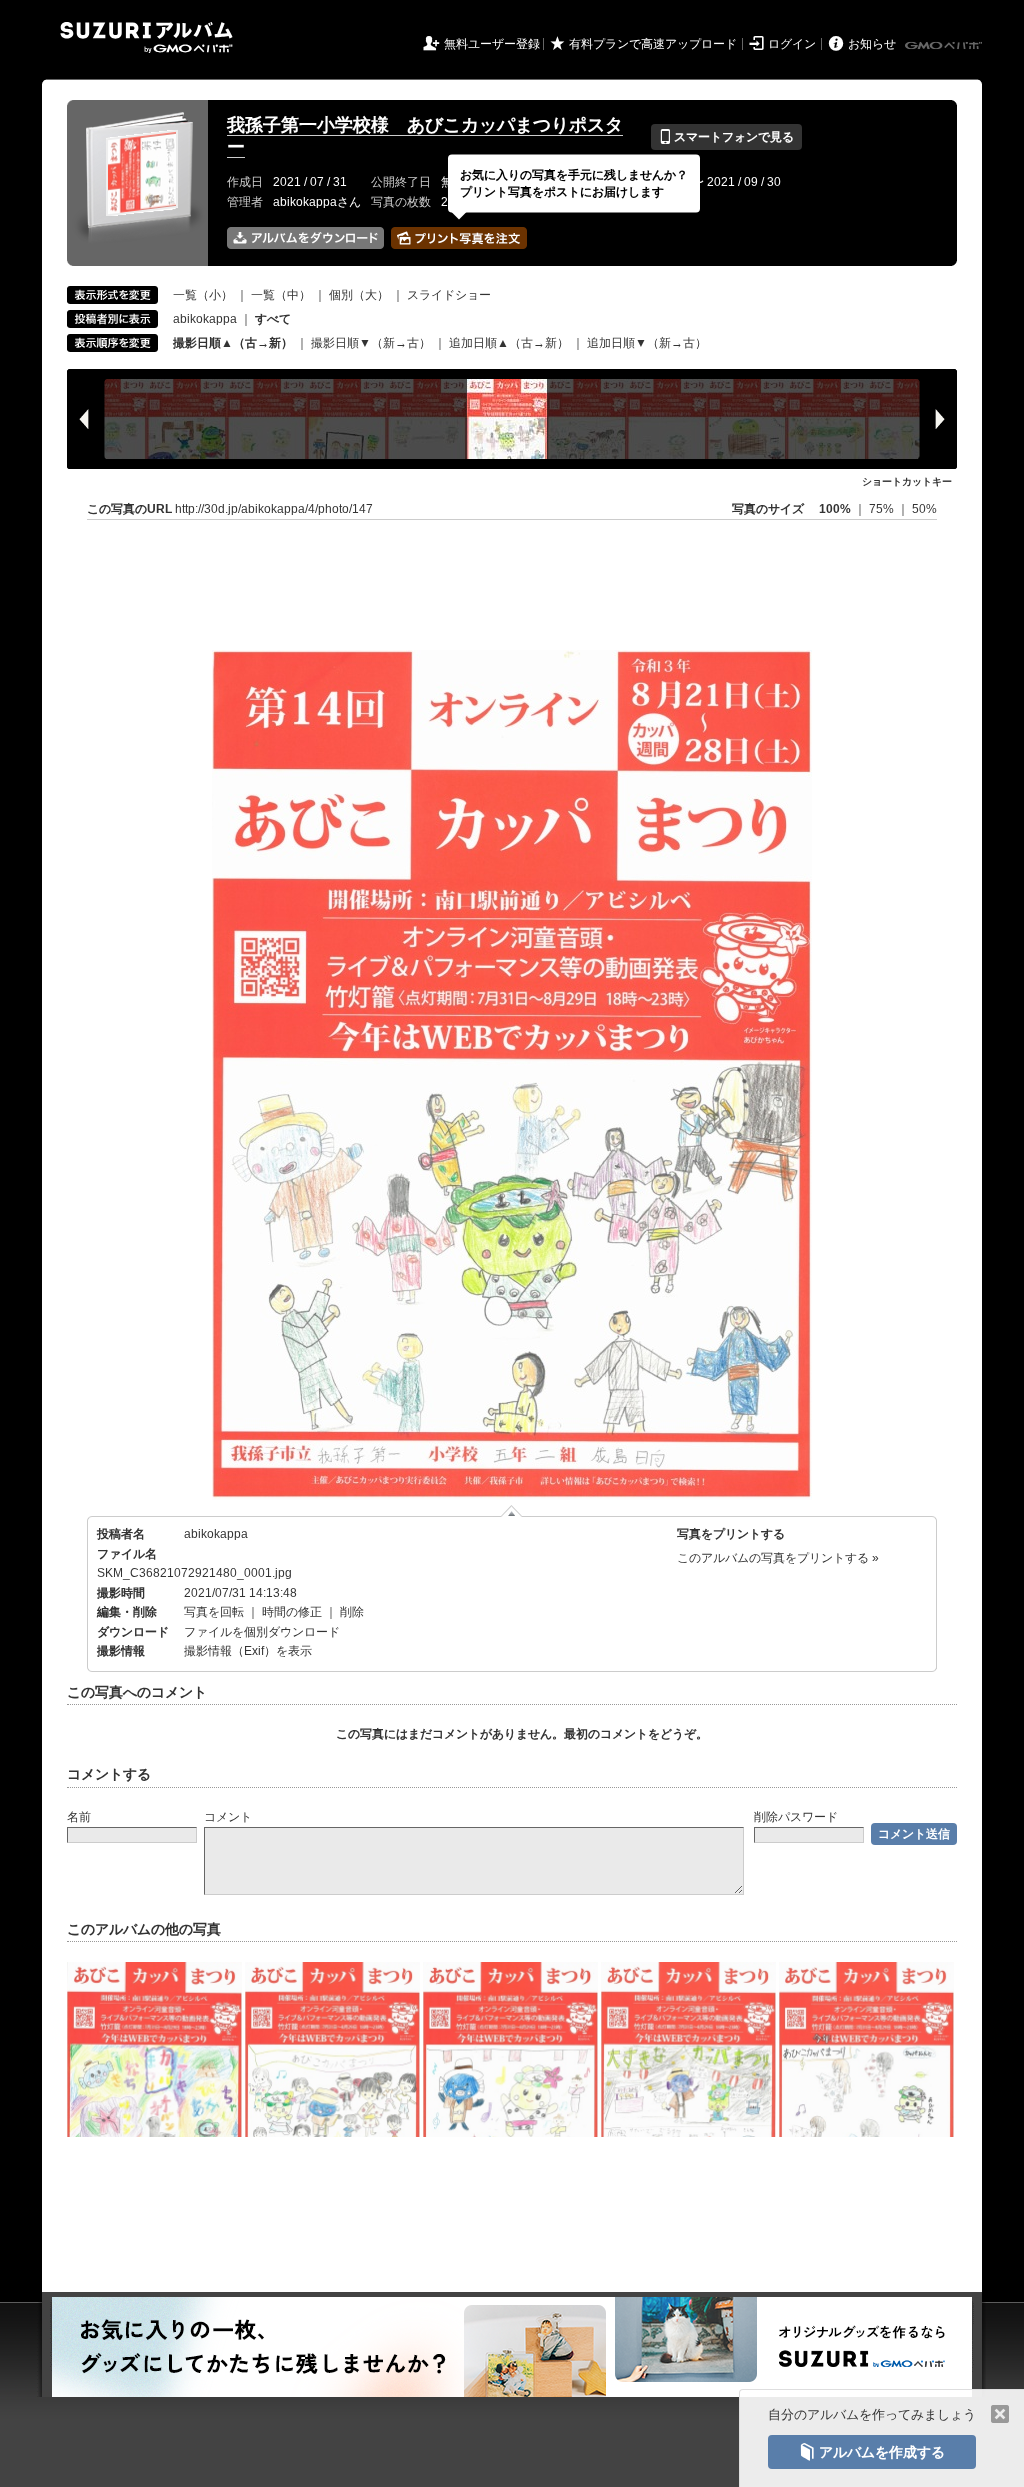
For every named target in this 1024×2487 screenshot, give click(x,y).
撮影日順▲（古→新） (233, 343)
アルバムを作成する (872, 2452)
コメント (228, 1817)
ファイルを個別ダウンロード (262, 1632)
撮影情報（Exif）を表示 (248, 1651)
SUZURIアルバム (146, 37)
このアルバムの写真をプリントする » (778, 1558)
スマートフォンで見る (726, 137)
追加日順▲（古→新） (509, 343)
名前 (79, 1817)
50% (924, 509)
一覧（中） (281, 295)
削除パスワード (796, 1817)
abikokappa (205, 319)
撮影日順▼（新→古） (371, 343)
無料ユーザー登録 (492, 44)
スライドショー (449, 295)
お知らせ (872, 44)
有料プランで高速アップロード (653, 44)
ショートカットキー (907, 481)
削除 (352, 1612)
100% (835, 509)
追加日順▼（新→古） (647, 343)
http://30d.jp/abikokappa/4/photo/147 (274, 509)
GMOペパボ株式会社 (945, 46)
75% (883, 509)
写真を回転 (214, 1612)
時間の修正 (292, 1612)
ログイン (792, 44)
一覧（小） (203, 295)
